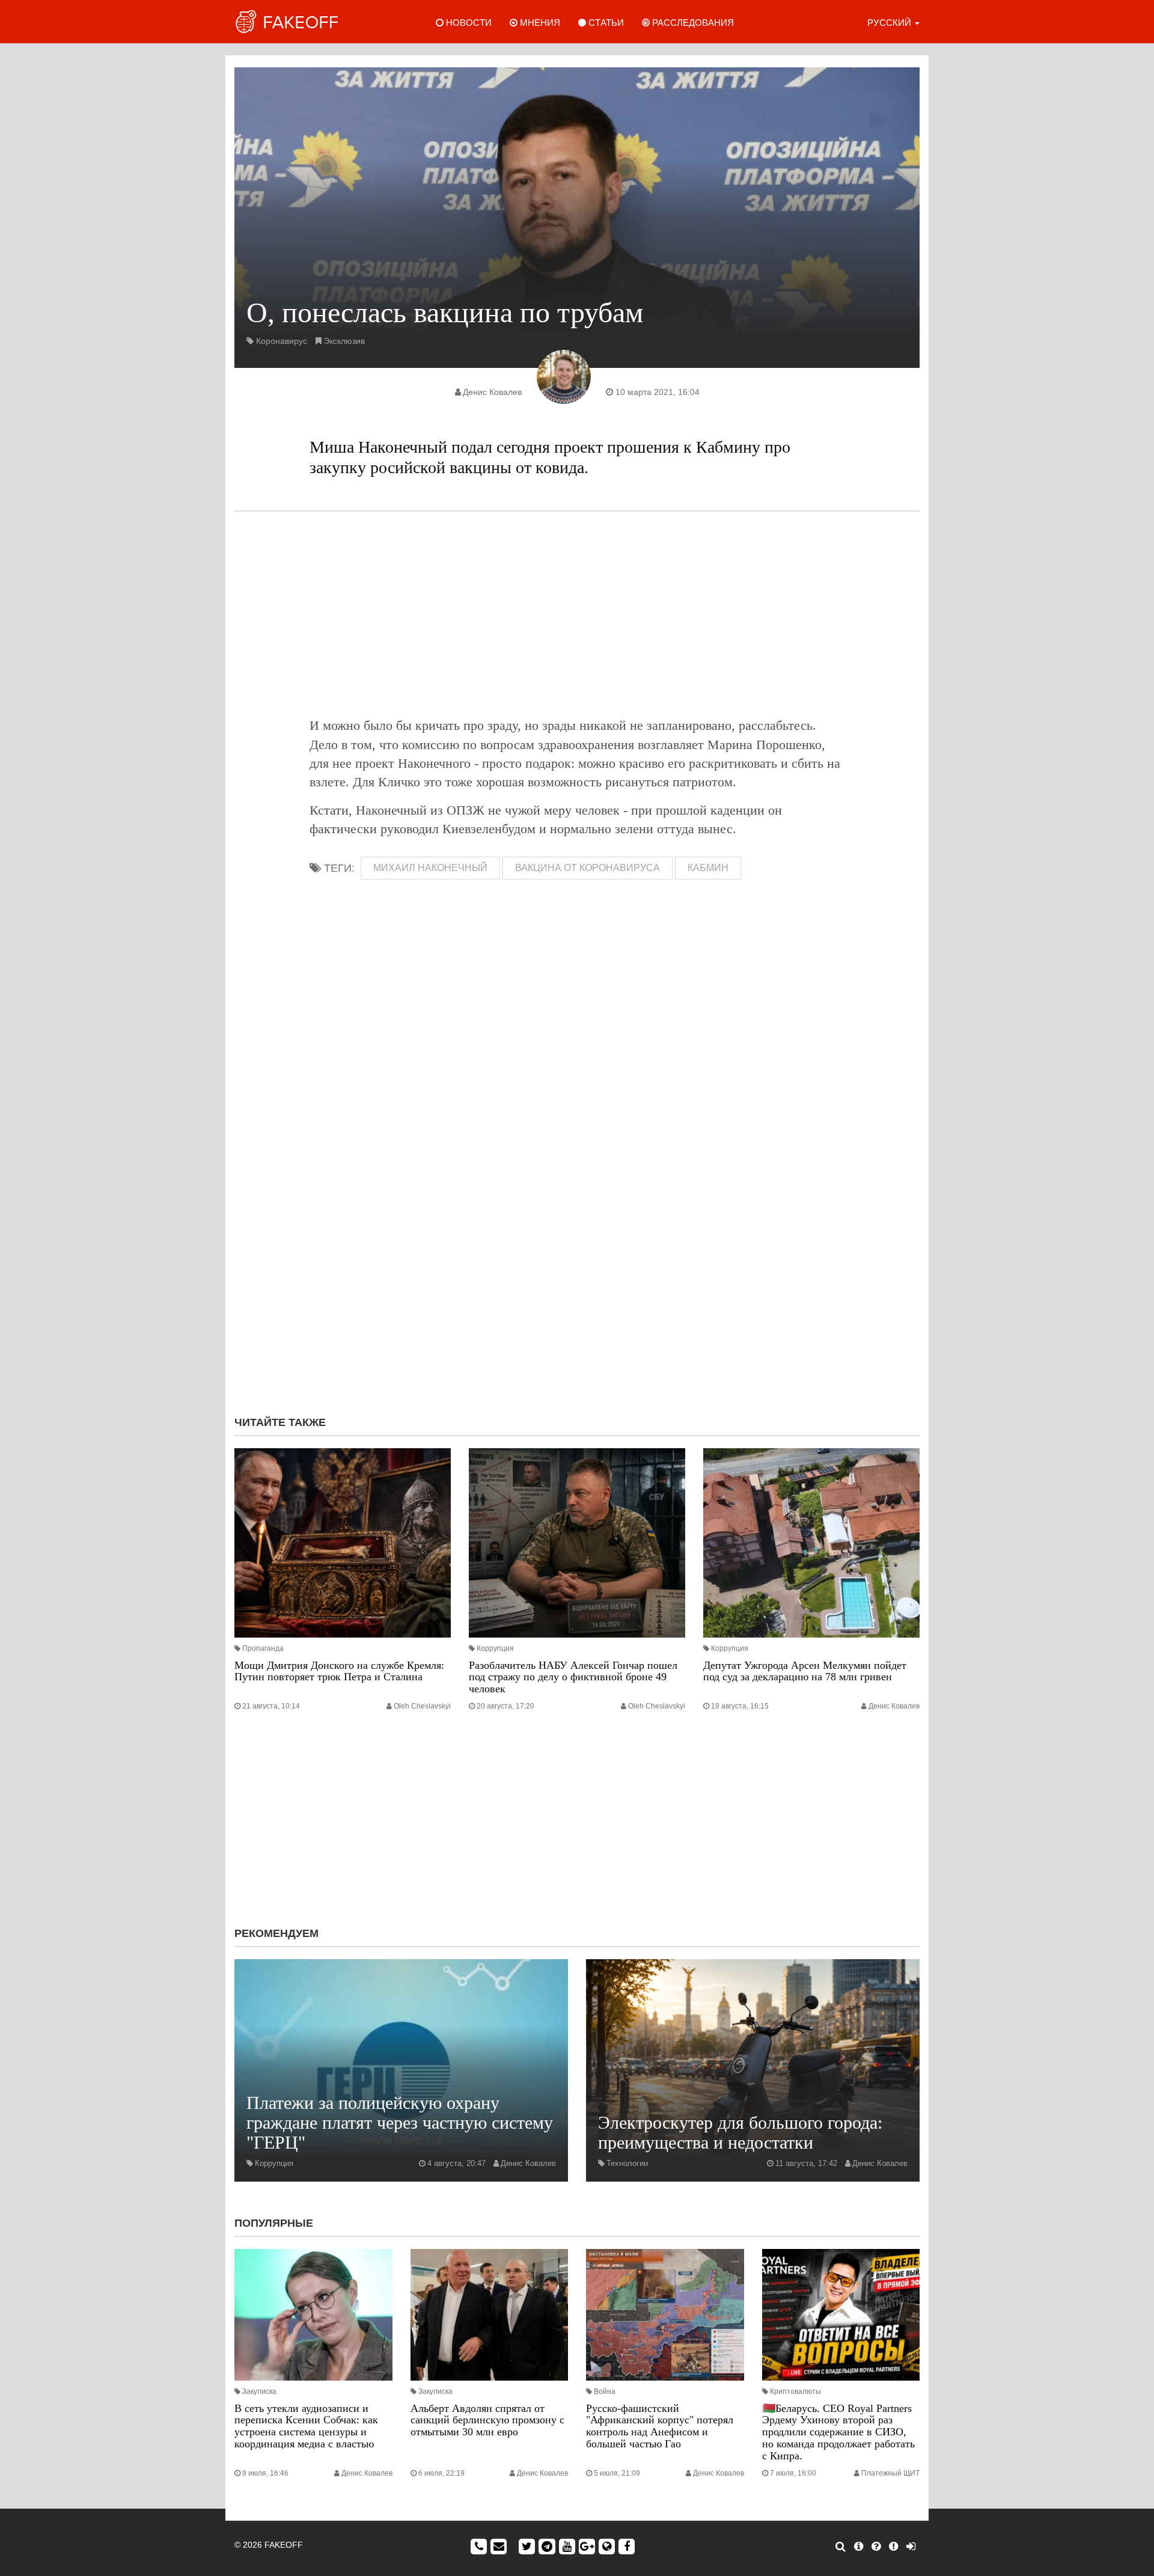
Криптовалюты (795, 2391)
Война (605, 2391)
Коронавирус (282, 341)
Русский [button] (890, 23)
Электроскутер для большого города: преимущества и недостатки (740, 2132)
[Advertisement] (577, 614)
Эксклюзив (344, 341)
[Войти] (911, 2547)
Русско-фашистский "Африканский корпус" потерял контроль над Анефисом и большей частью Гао (660, 2426)
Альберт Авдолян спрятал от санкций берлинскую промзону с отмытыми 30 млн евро (487, 2420)
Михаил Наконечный (430, 868)
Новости (468, 23)
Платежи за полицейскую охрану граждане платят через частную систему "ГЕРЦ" (400, 2122)
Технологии (627, 2163)
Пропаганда (263, 1648)
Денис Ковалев (492, 392)
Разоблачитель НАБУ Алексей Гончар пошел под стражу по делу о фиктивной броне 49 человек (573, 1677)
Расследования (692, 23)
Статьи (605, 23)
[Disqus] (577, 1246)
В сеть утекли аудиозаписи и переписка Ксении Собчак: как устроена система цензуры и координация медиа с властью (306, 2426)
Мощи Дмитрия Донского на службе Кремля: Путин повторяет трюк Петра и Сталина (339, 1671)
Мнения (539, 23)
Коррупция (495, 1648)
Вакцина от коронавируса (588, 868)
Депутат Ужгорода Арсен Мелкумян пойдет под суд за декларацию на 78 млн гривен (805, 1671)
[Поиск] (841, 2547)
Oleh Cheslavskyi (422, 1706)
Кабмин (708, 868)
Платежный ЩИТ (890, 2473)
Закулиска (259, 2391)
